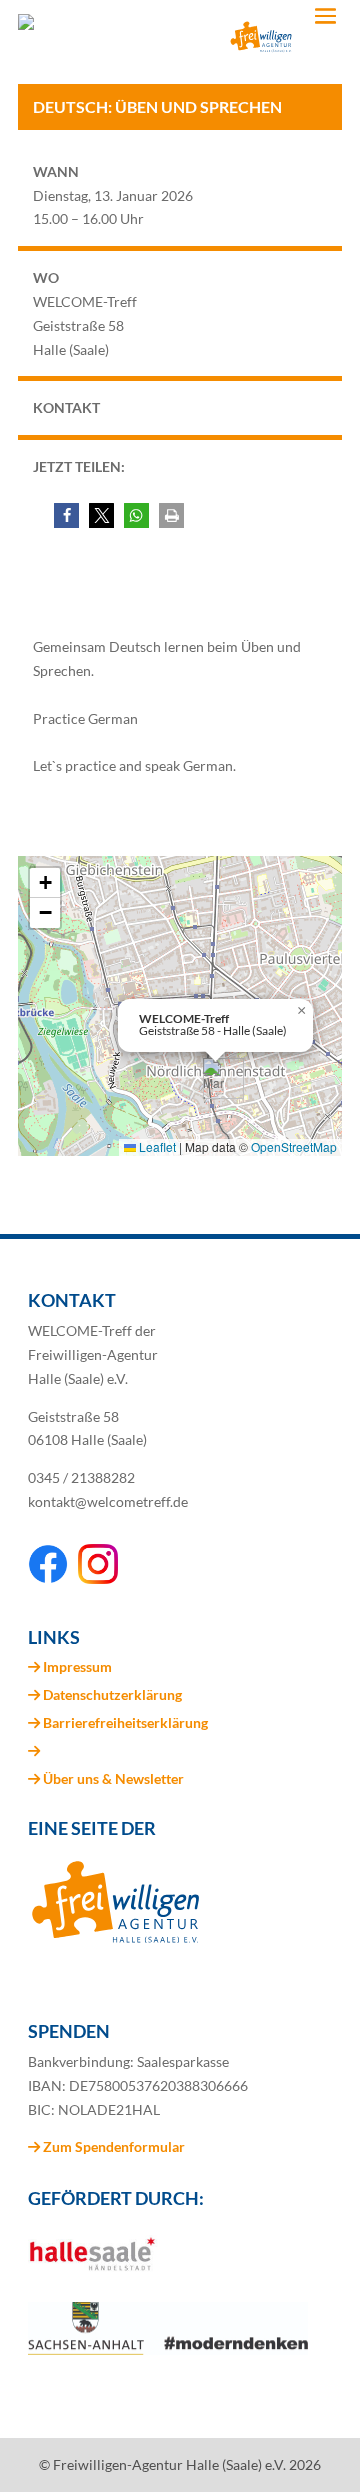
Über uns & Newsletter (113, 1778)
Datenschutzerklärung (112, 1694)
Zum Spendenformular (112, 2146)
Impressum (77, 1666)
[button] (66, 515)
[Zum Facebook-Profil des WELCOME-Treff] (48, 1578)
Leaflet (156, 1146)
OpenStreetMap (294, 1146)
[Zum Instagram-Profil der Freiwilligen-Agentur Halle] (98, 1578)
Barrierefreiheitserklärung (125, 1722)
